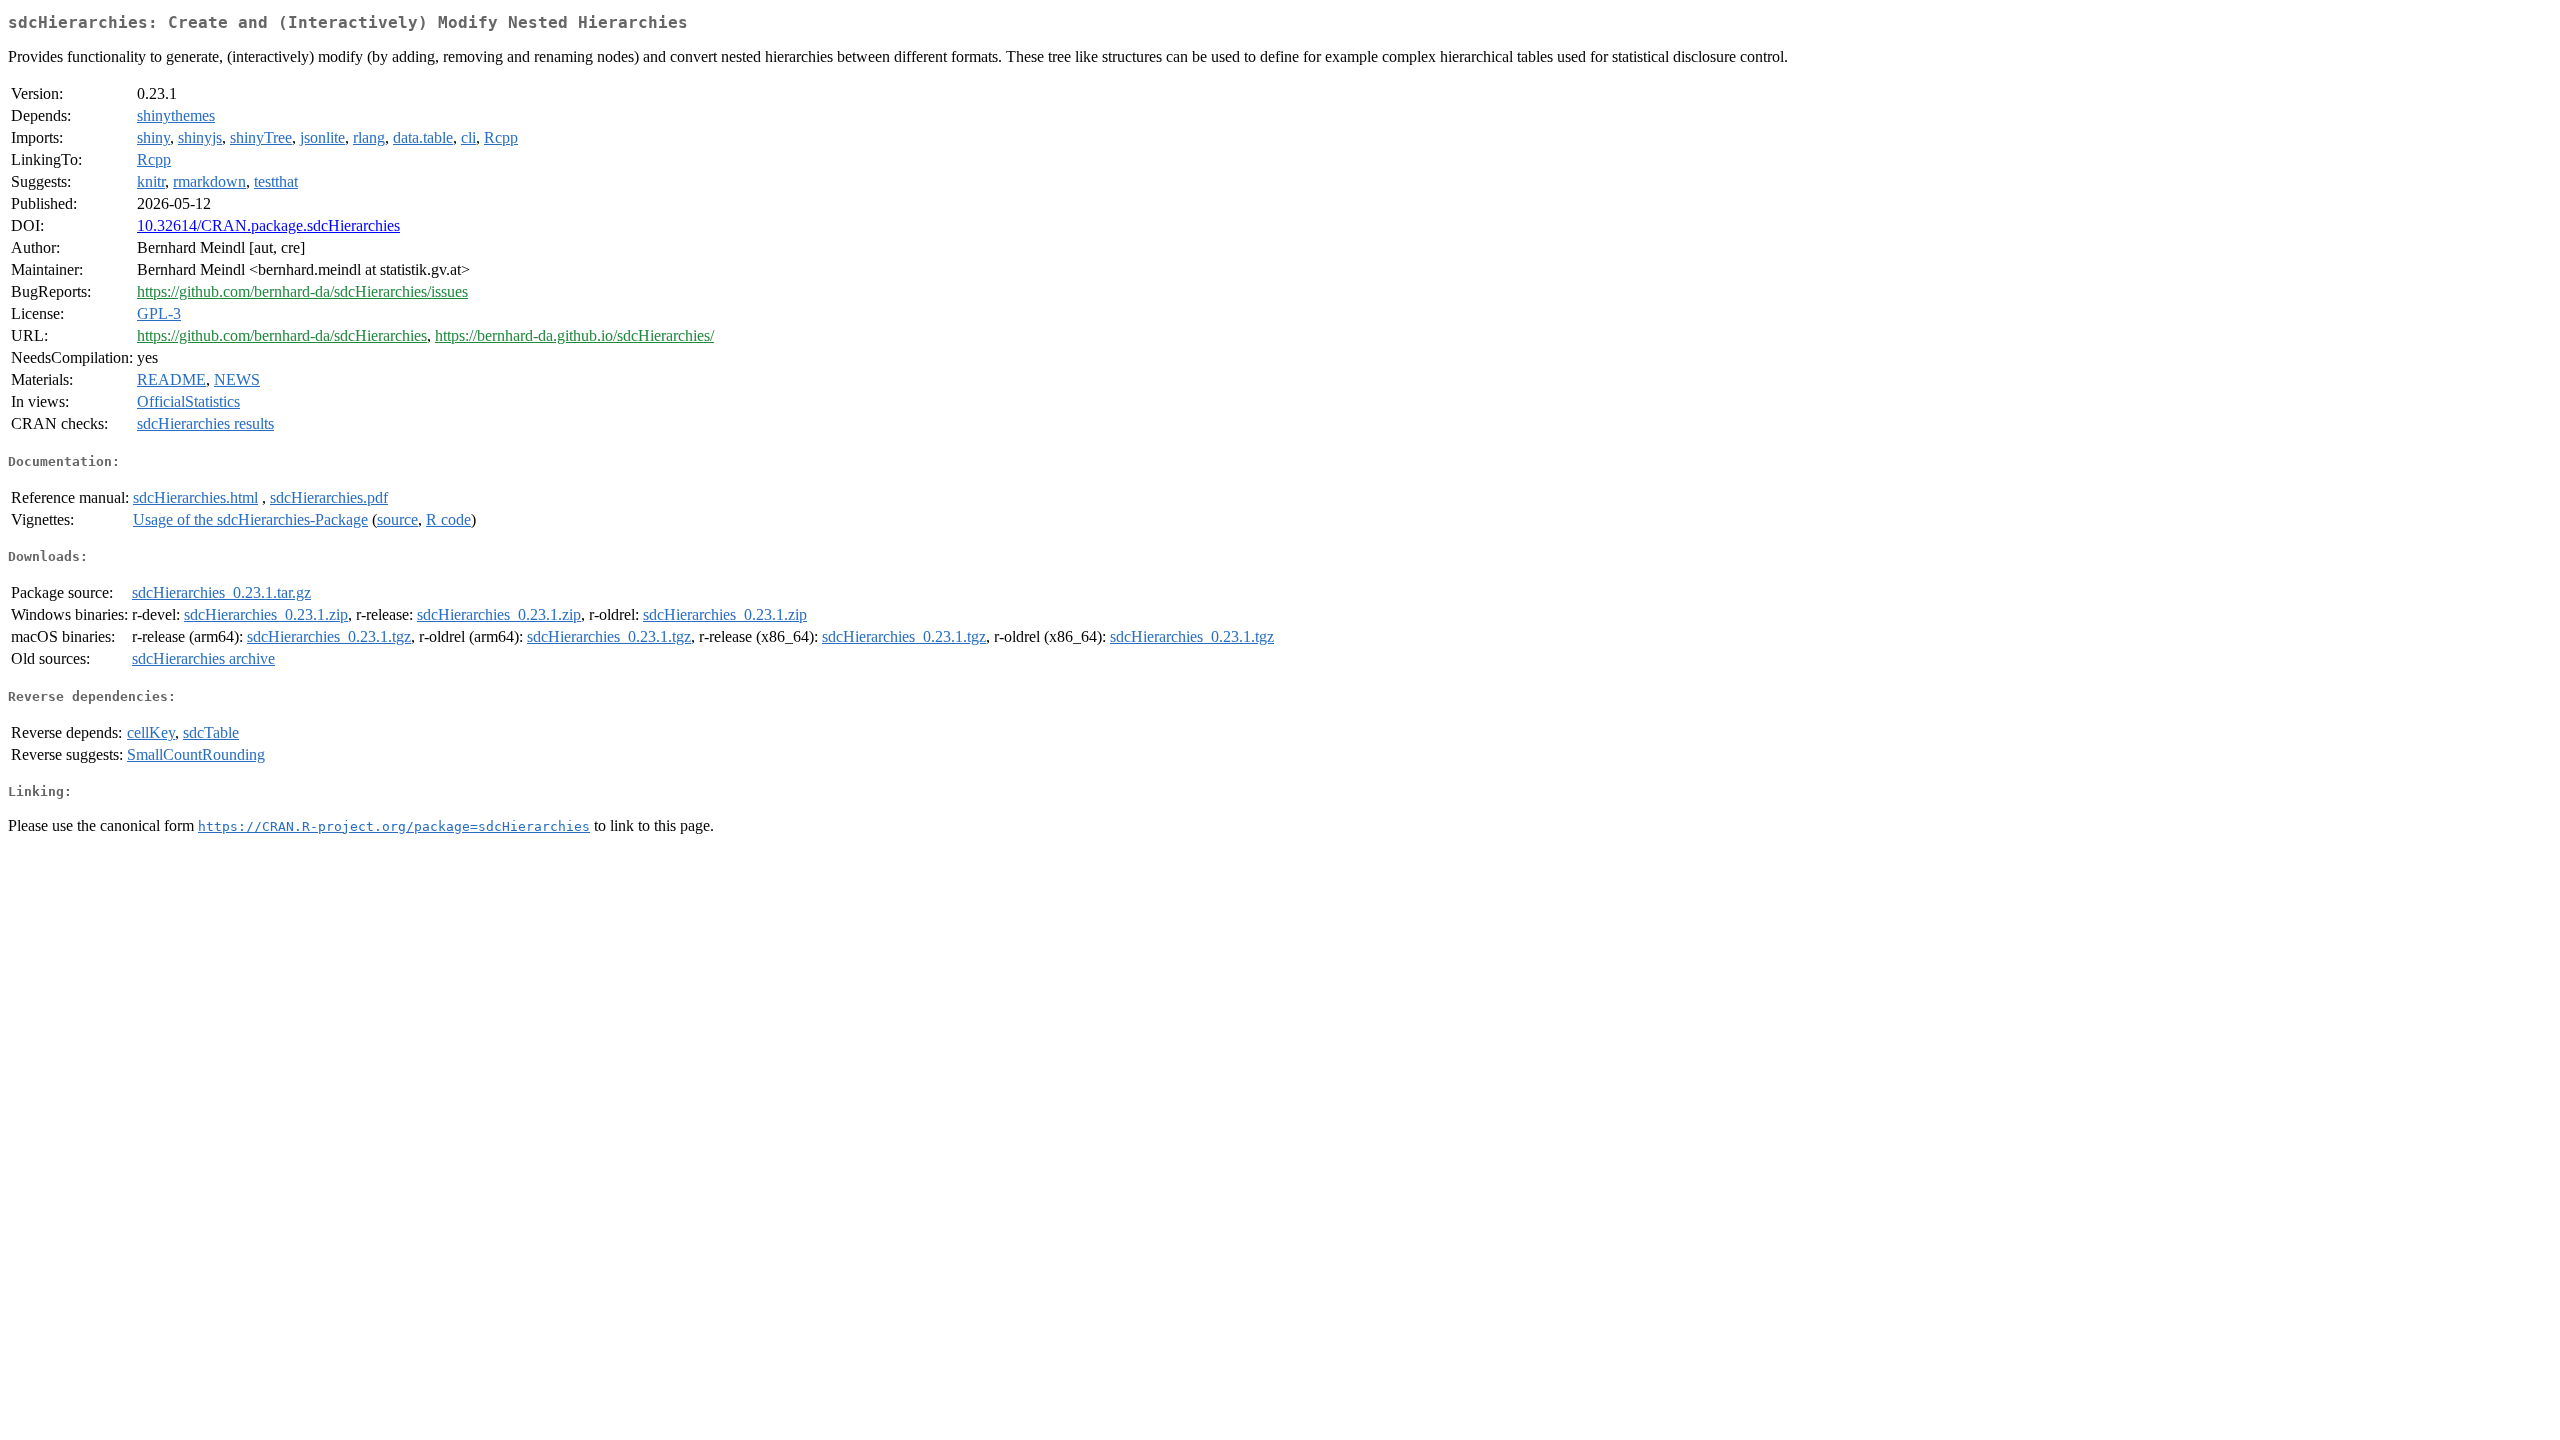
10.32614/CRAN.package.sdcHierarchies (268, 225)
